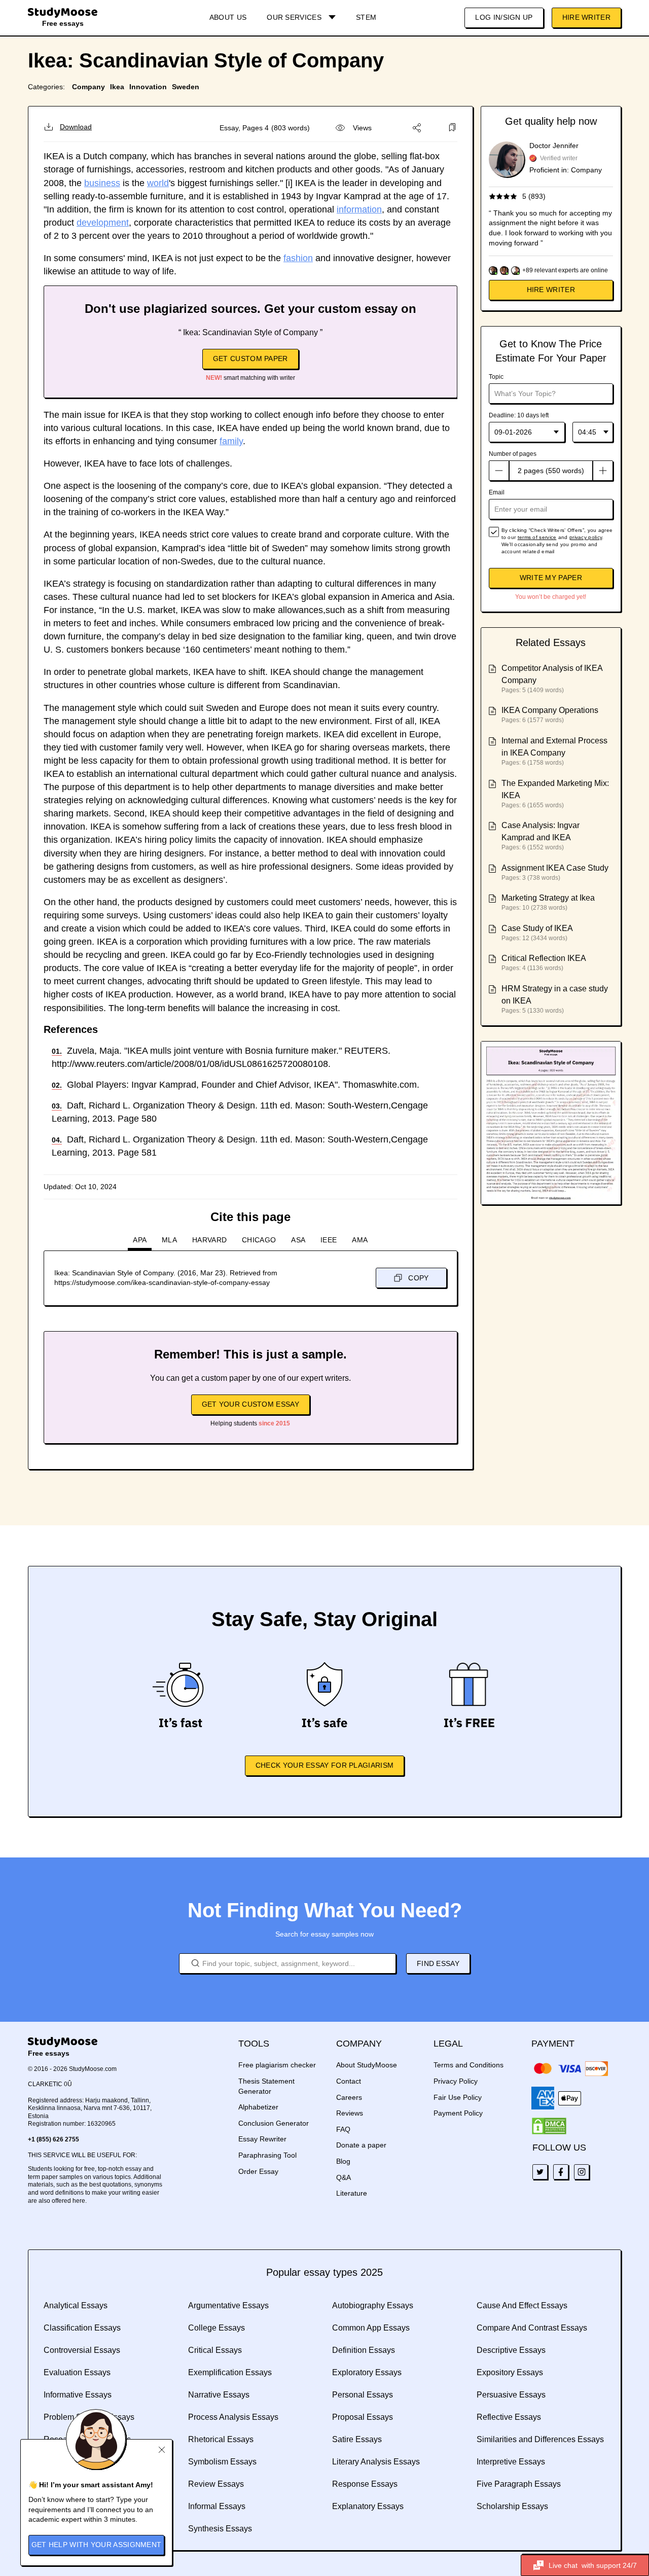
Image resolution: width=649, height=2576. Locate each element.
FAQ (343, 2129)
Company (88, 87)
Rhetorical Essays (221, 2439)
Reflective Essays (509, 2417)
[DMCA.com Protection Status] (549, 2126)
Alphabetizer (258, 2107)
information (359, 209)
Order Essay (258, 2171)
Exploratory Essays (367, 2372)
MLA (169, 1240)
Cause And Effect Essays (522, 2305)
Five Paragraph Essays (519, 2484)
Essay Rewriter (262, 2139)
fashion (298, 258)
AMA (360, 1240)
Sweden (186, 87)
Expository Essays (510, 2372)
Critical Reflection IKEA (544, 958)
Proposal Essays (363, 2417)
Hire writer (551, 290)
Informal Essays (217, 2506)
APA (140, 1240)
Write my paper (551, 578)
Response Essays (365, 2484)
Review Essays (216, 2484)
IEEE (329, 1240)
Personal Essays (363, 2395)
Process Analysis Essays (233, 2417)
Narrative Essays (219, 2395)
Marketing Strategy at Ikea (548, 898)
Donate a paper (361, 2145)
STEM (366, 17)
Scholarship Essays (512, 2506)
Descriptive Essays (511, 2350)
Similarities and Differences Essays (540, 2439)
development (103, 223)
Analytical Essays (76, 2305)
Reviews (350, 2113)
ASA (298, 1240)
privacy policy (586, 537)
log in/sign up (504, 17)
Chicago (259, 1240)
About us (228, 17)
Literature (352, 2193)
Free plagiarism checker (277, 2065)
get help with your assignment (97, 2545)
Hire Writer (586, 17)
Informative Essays (78, 2395)
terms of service (537, 537)
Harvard (209, 1240)
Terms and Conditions (468, 2065)
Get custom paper (250, 359)
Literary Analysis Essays (376, 2462)
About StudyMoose (367, 2065)
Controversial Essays (82, 2350)
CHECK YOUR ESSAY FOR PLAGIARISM (324, 1765)
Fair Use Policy (458, 2097)
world (158, 183)
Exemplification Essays (230, 2372)
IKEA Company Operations (550, 710)
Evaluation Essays (77, 2372)
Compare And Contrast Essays (532, 2328)
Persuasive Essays (511, 2395)
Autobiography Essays (373, 2305)
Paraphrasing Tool (267, 2155)
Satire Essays (357, 2439)
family (231, 441)
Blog (343, 2161)
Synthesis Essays (220, 2529)
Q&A (344, 2177)
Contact (349, 2081)
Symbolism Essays (222, 2462)
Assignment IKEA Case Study (555, 868)
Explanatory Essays (368, 2506)
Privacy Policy (456, 2081)
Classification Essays (82, 2328)
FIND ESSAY (438, 1963)
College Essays (217, 2328)
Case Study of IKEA (537, 928)
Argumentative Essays (228, 2305)
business (102, 183)
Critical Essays (215, 2350)
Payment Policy (458, 2113)
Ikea (117, 87)
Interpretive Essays (511, 2462)
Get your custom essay (250, 1404)
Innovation (148, 87)
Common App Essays (371, 2328)
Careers (349, 2097)
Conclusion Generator (274, 2123)
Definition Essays (364, 2350)
